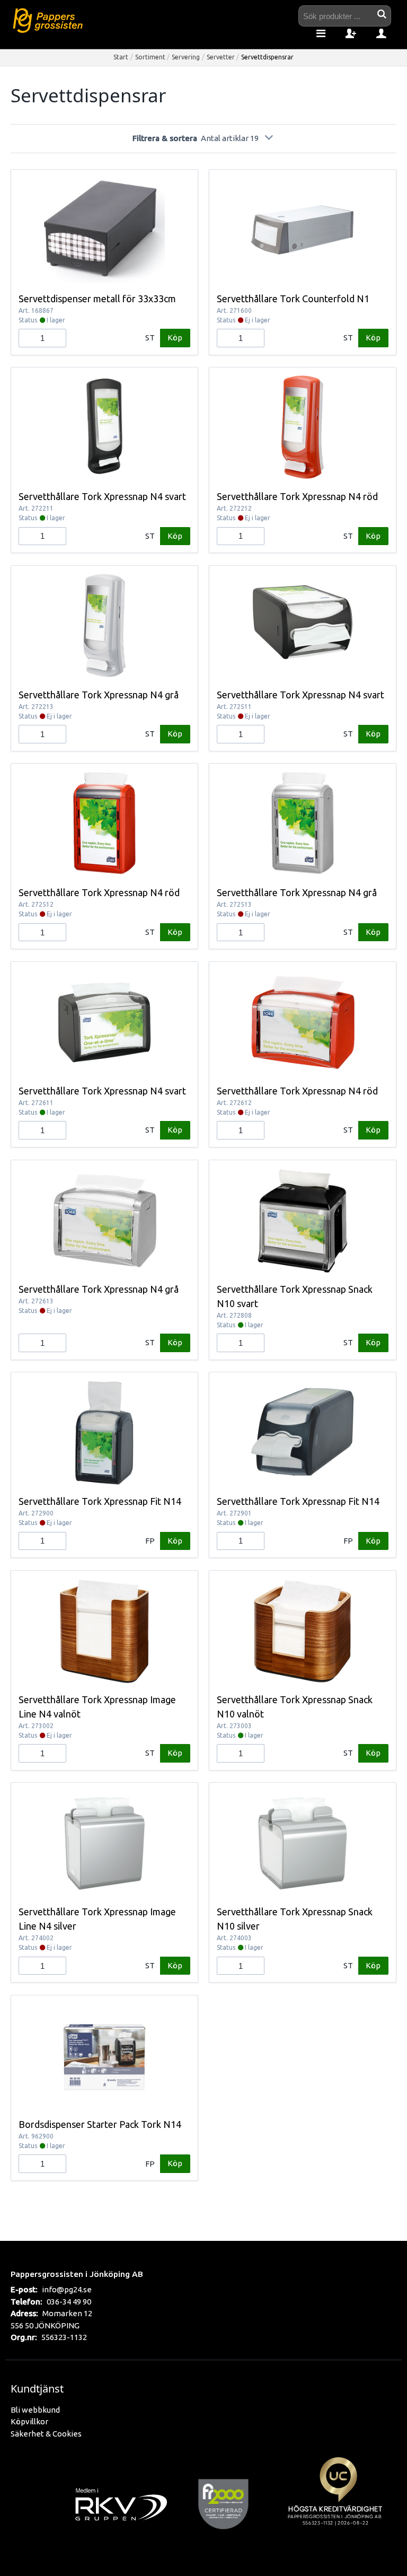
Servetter (221, 57)
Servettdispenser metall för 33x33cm (97, 299)
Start (121, 57)
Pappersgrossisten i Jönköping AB (77, 2274)
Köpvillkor (29, 2421)
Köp (175, 338)
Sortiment (150, 57)
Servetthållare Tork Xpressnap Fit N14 (100, 1501)
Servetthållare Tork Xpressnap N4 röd (297, 496)
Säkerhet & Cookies (46, 2434)
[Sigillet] (338, 2503)
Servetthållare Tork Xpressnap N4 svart (102, 496)
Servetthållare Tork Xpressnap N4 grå (99, 695)
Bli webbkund (35, 2410)
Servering (186, 57)
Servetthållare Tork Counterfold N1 (293, 299)
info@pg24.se (67, 2289)
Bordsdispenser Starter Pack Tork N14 (100, 2124)
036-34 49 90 (69, 2302)
